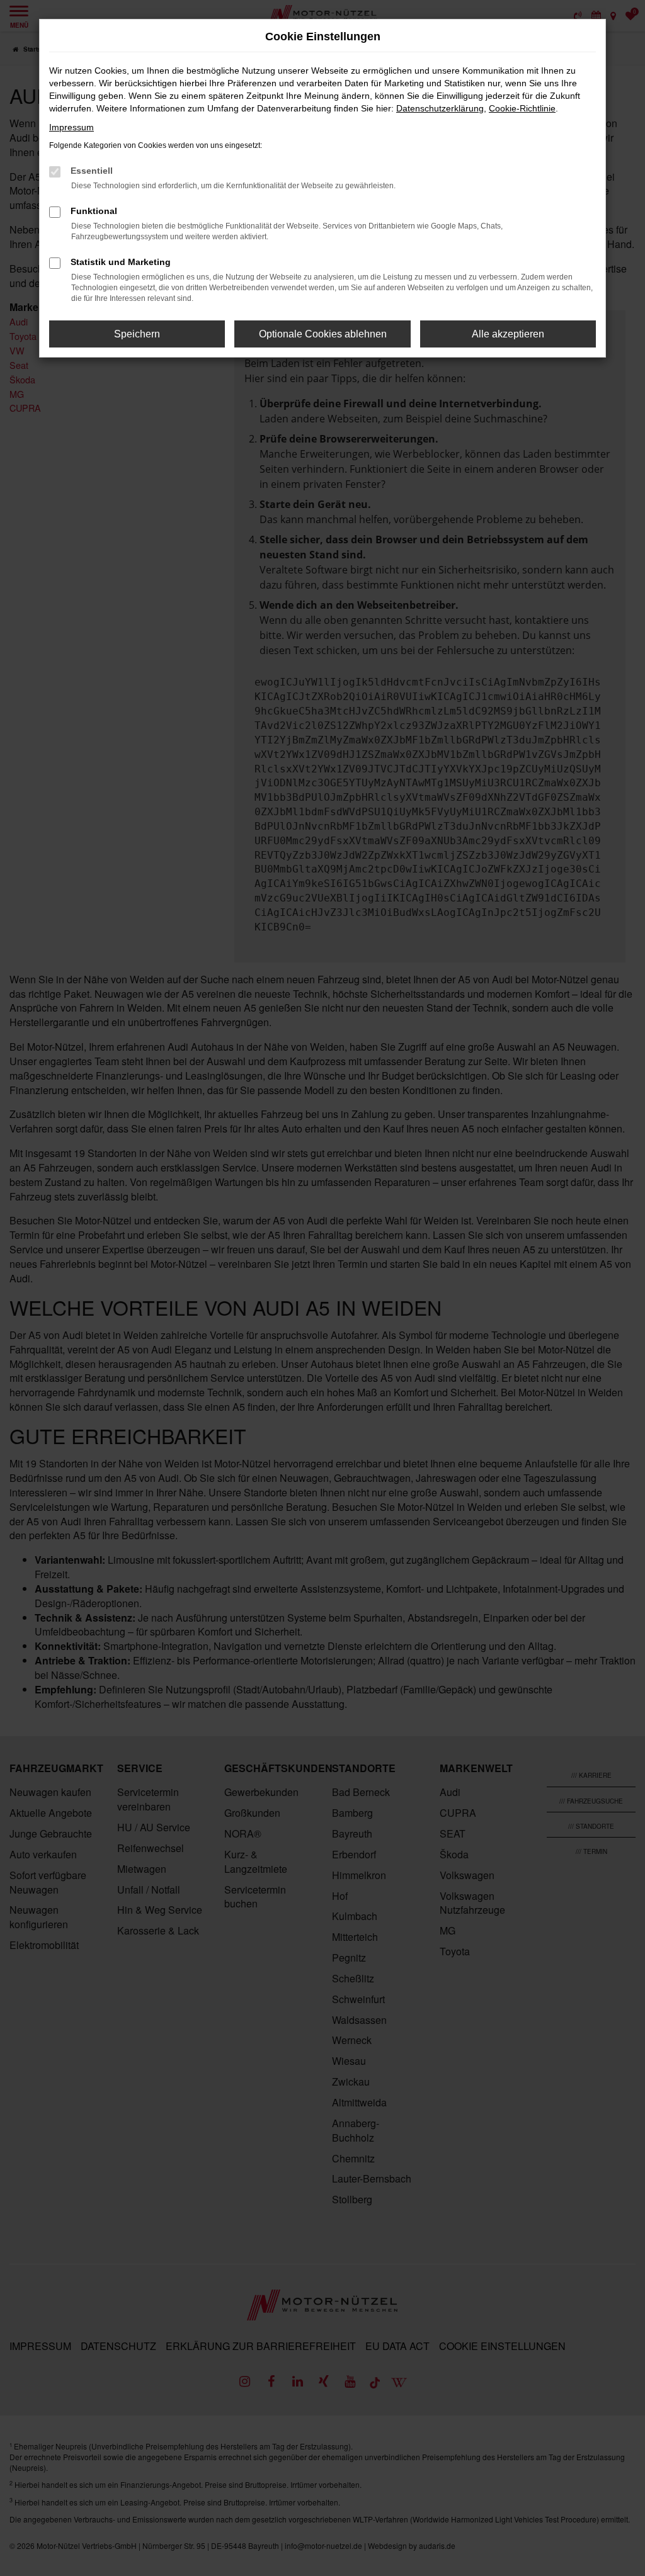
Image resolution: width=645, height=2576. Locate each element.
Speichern (137, 334)
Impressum (71, 127)
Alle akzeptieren (508, 334)
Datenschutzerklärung (440, 108)
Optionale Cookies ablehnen (323, 334)
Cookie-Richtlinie (522, 108)
